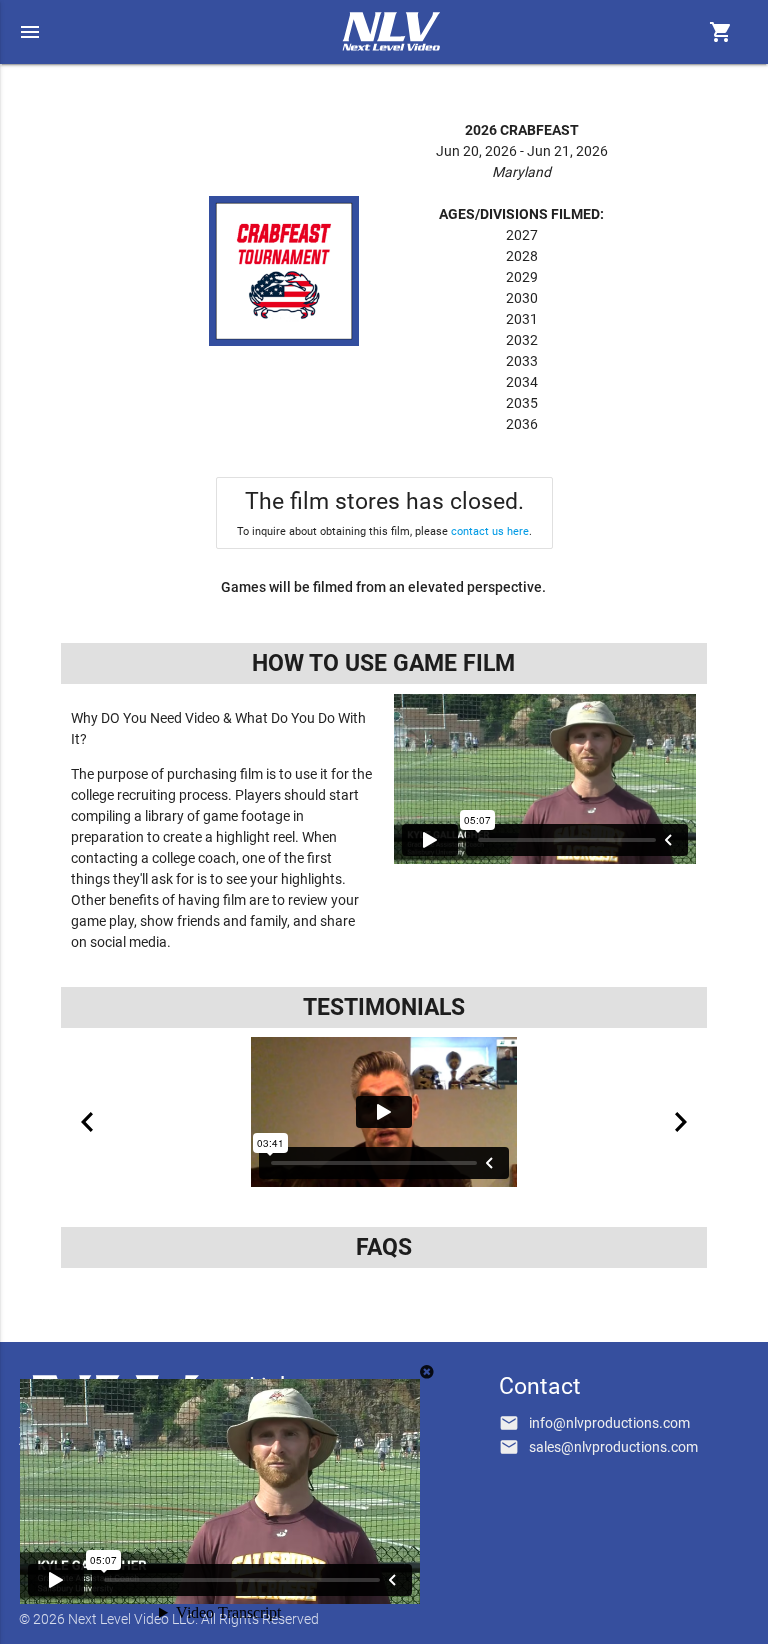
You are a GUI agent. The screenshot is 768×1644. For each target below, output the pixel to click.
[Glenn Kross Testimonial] (384, 1112)
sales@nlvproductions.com (613, 1447)
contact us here (490, 531)
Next (681, 1122)
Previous (87, 1122)
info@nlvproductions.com (609, 1423)
